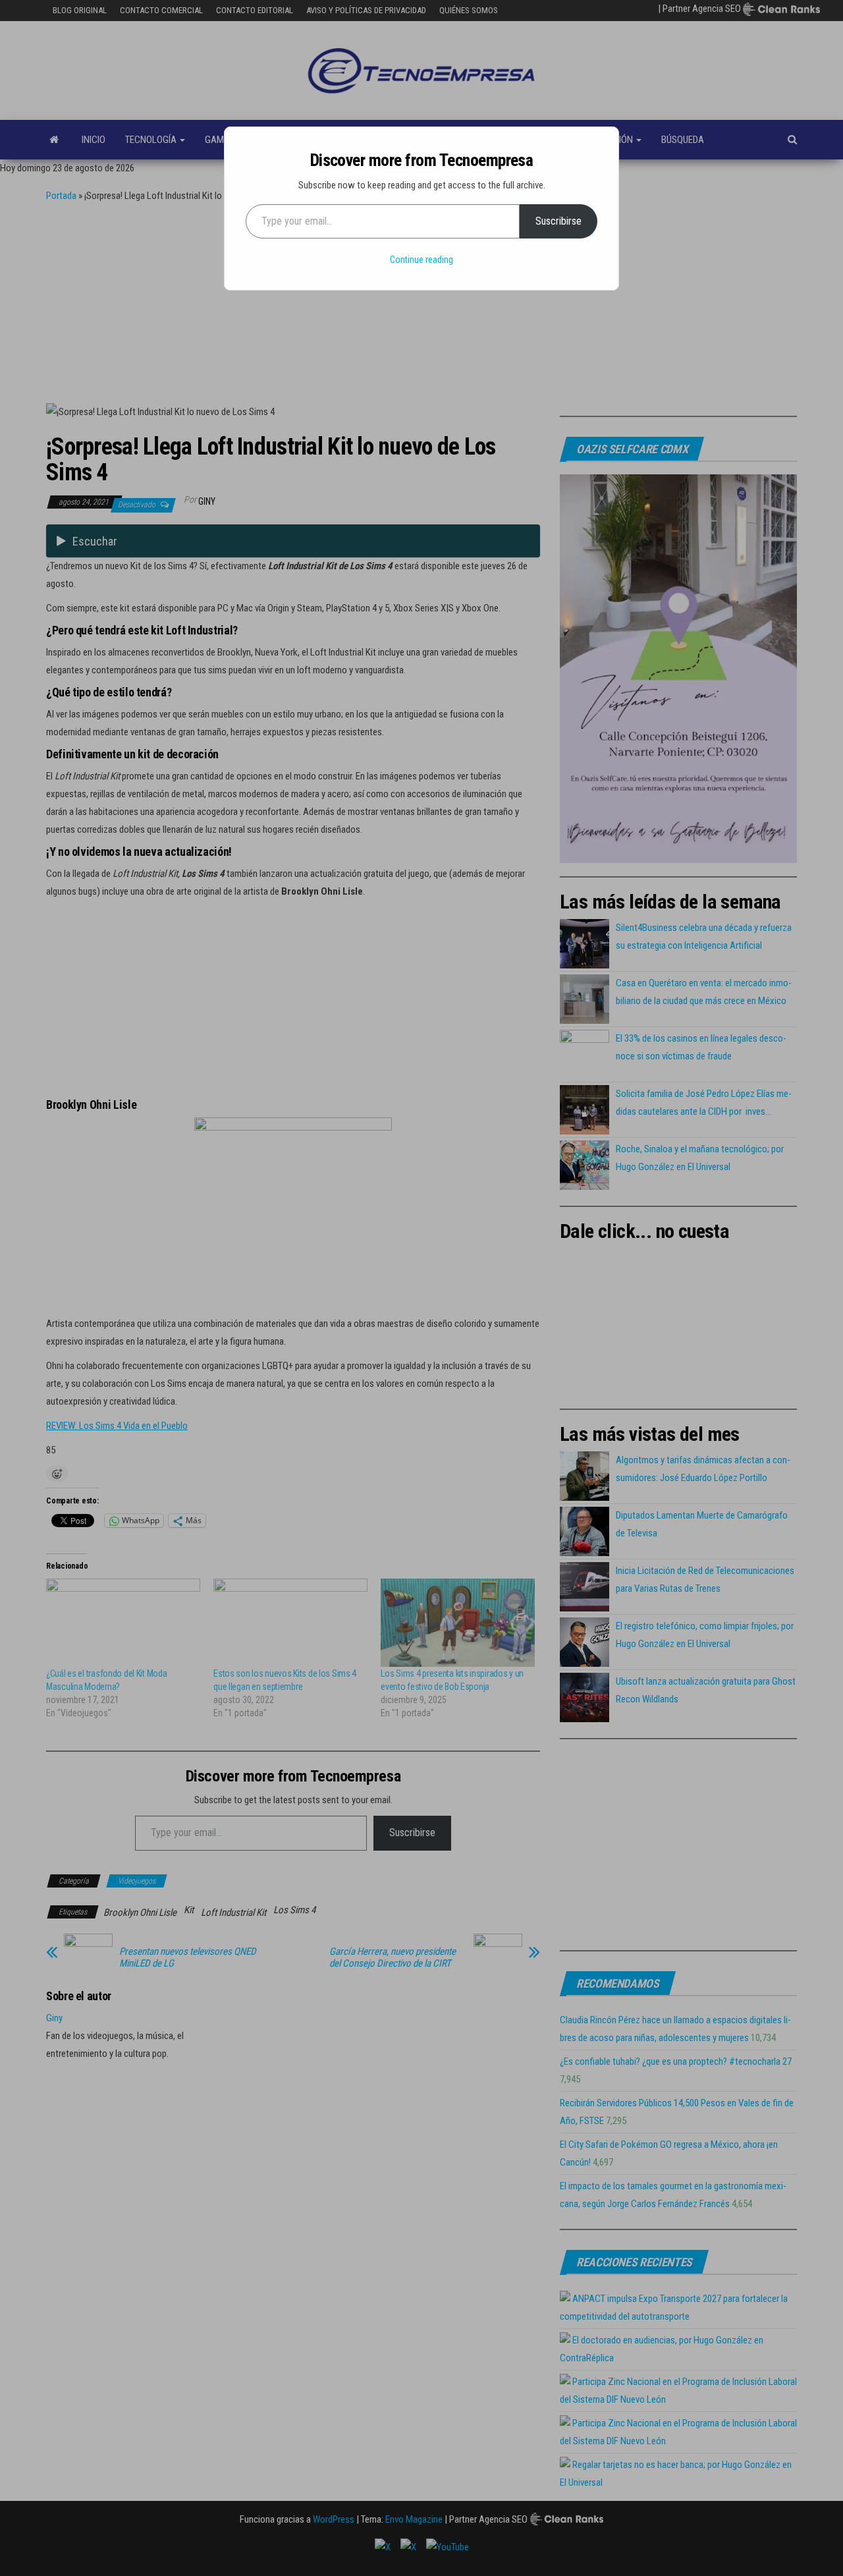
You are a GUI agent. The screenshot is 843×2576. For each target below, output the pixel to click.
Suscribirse (558, 221)
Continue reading (421, 260)
